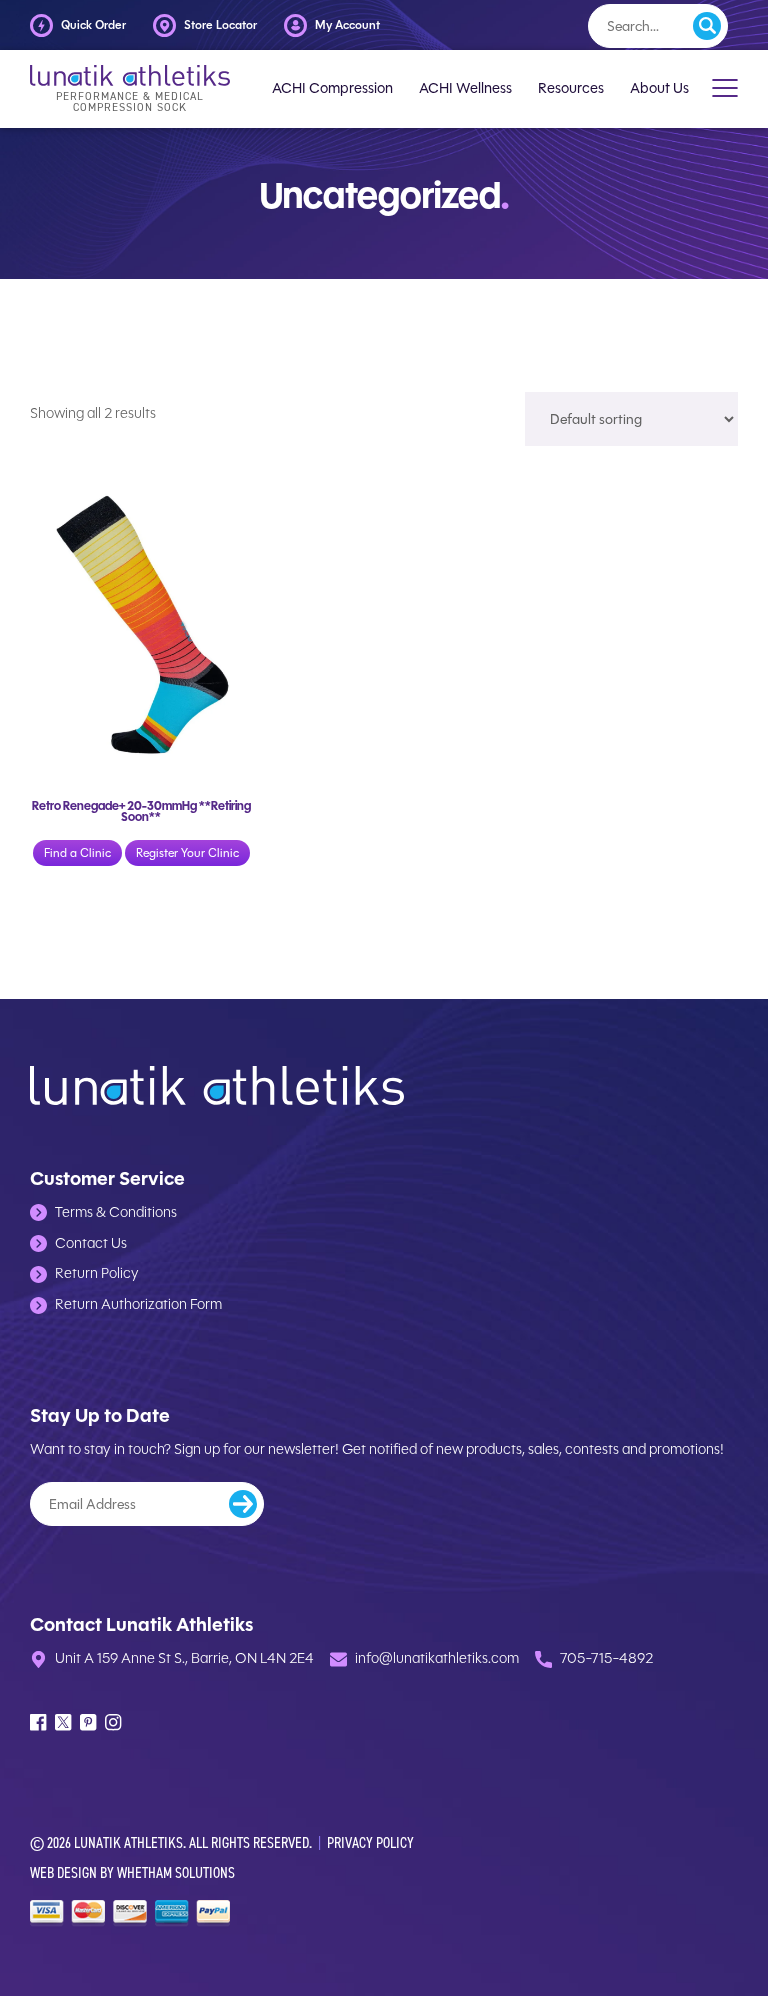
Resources (571, 88)
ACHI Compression (332, 88)
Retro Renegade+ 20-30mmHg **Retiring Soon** (141, 811)
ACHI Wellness (465, 88)
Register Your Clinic (187, 853)
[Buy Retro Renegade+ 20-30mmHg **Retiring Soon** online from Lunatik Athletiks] (141, 621)
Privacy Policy (370, 1842)
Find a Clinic (77, 853)
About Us (659, 88)
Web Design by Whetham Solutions (132, 1872)
